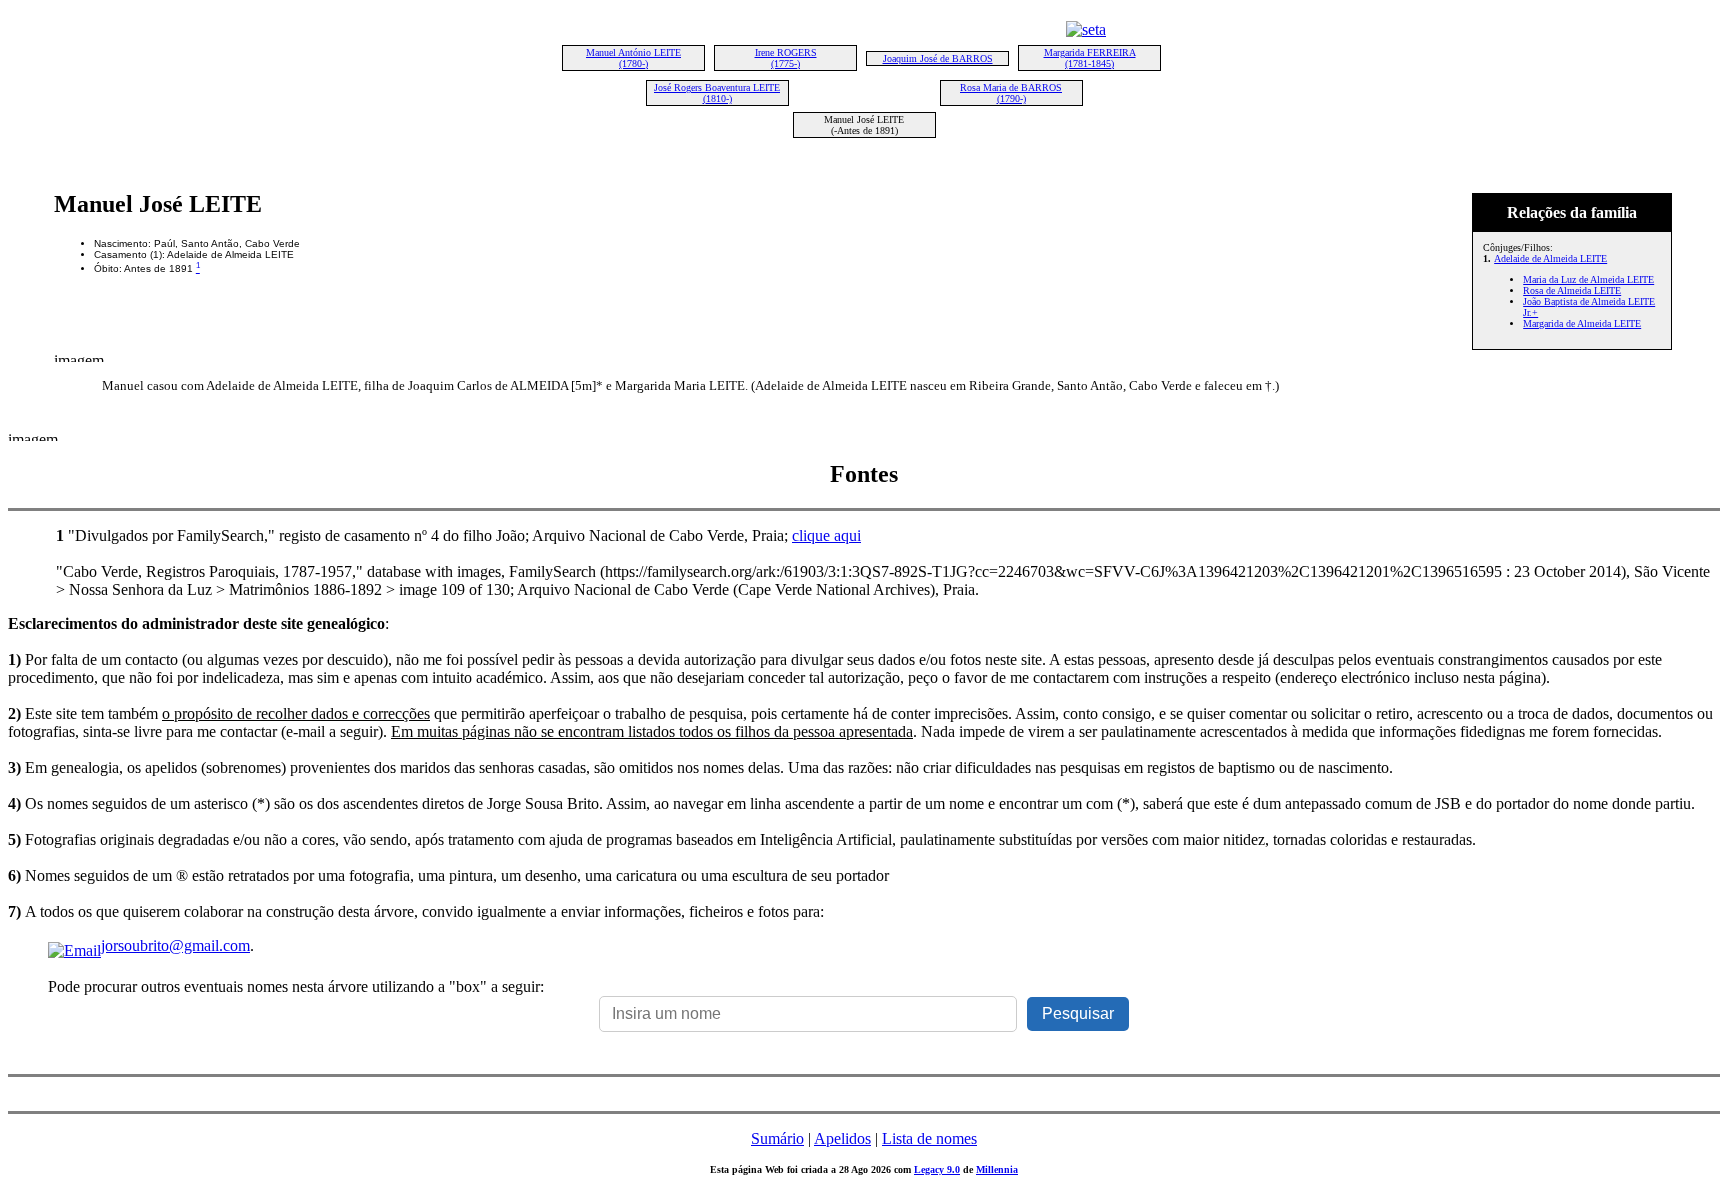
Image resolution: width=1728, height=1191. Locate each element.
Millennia (997, 1169)
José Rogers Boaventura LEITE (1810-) (717, 93)
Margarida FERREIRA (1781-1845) (1090, 58)
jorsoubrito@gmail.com (175, 945)
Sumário (777, 1138)
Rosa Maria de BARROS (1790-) (1011, 93)
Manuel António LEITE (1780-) (633, 58)
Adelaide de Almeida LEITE (1550, 258)
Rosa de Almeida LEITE (1572, 290)
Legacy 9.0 (937, 1169)
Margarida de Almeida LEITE (1582, 323)
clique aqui (826, 535)
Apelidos (842, 1138)
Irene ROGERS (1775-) (786, 58)
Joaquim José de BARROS (938, 58)
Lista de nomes (929, 1138)
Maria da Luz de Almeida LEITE (1588, 279)
